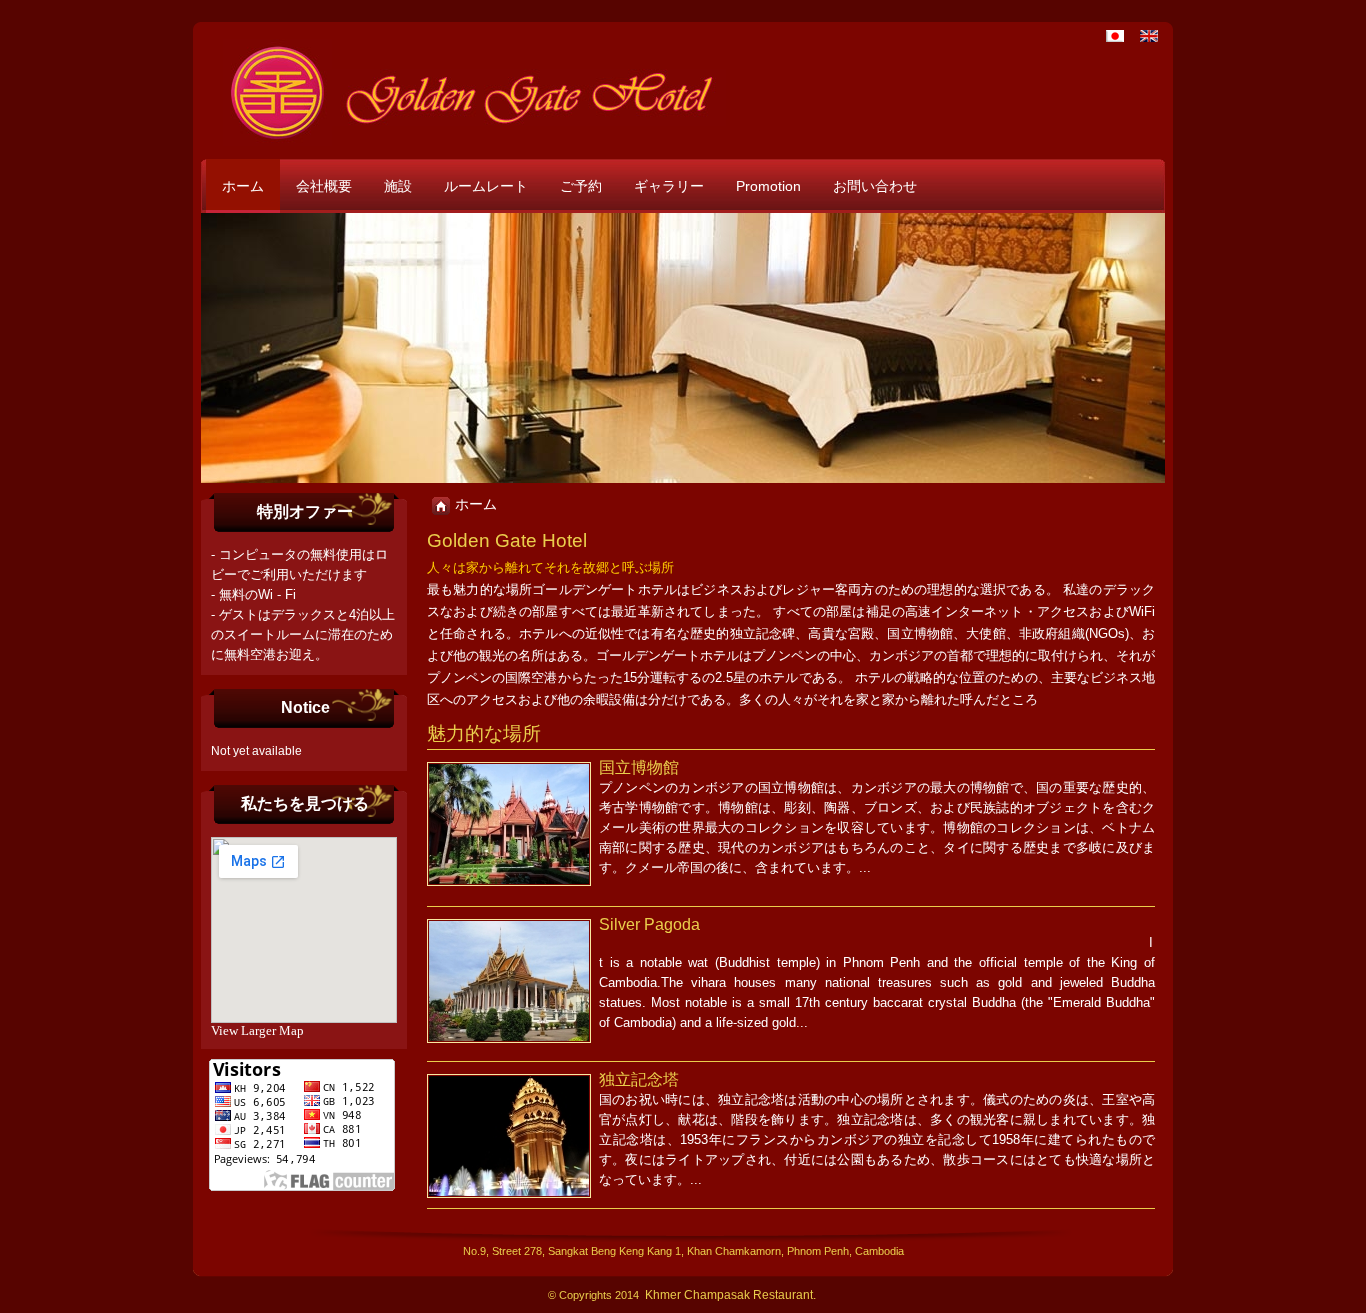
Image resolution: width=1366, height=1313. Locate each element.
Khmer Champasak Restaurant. (730, 1295)
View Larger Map (257, 1030)
